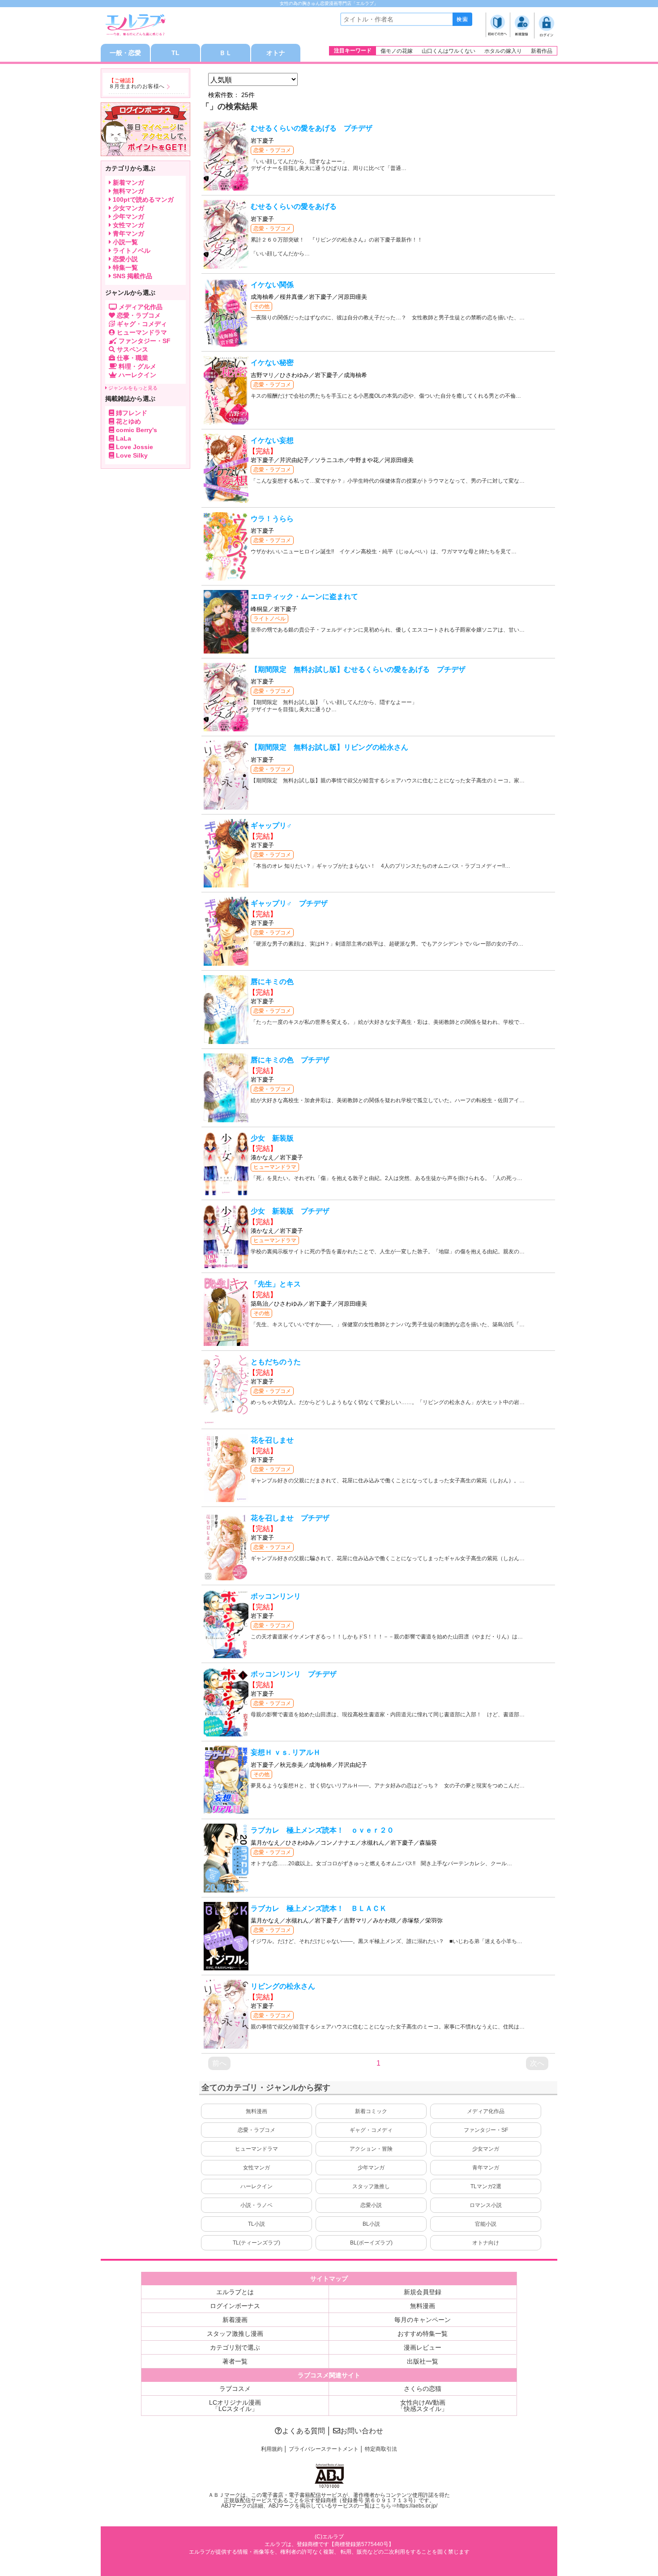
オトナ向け (486, 2243)
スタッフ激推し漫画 (235, 2334)
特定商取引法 (381, 2449)
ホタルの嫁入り (503, 51)
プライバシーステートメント (324, 2449)
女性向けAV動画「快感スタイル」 (423, 2406)
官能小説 (486, 2224)
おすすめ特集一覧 (423, 2334)
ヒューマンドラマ (275, 1167)
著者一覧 (235, 2361)
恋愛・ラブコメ (272, 150)
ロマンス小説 (486, 2205)
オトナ (276, 53)
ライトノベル (269, 619)
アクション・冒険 (371, 2149)
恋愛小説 (371, 2205)
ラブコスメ (235, 2389)
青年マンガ (486, 2168)
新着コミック (371, 2111)
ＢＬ (226, 53)
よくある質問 (303, 2431)
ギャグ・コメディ (371, 2130)
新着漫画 (235, 2320)
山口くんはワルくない (449, 51)
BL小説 (371, 2224)
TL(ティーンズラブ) (256, 2243)
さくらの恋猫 (423, 2389)
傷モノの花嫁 (397, 51)
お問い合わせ (362, 2431)
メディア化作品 (486, 2111)
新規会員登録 (423, 2292)
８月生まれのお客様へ (137, 86)
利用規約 (272, 2449)
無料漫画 (256, 2111)
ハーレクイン (256, 2186)
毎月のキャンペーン (423, 2320)
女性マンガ (256, 2168)
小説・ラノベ (256, 2205)
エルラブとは (235, 2292)
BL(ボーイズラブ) (371, 2243)
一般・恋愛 (125, 53)
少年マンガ (371, 2168)
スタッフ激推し (371, 2186)
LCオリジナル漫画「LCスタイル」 (235, 2406)
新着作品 (542, 51)
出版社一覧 (423, 2361)
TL (175, 53)
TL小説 (256, 2224)
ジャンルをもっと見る (132, 388)
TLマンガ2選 (486, 2186)
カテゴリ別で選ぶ (235, 2347)
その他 (261, 306)
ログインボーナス (235, 2306)
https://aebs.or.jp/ (417, 2506)
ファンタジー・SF (486, 2130)
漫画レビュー (423, 2347)
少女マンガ (486, 2149)
